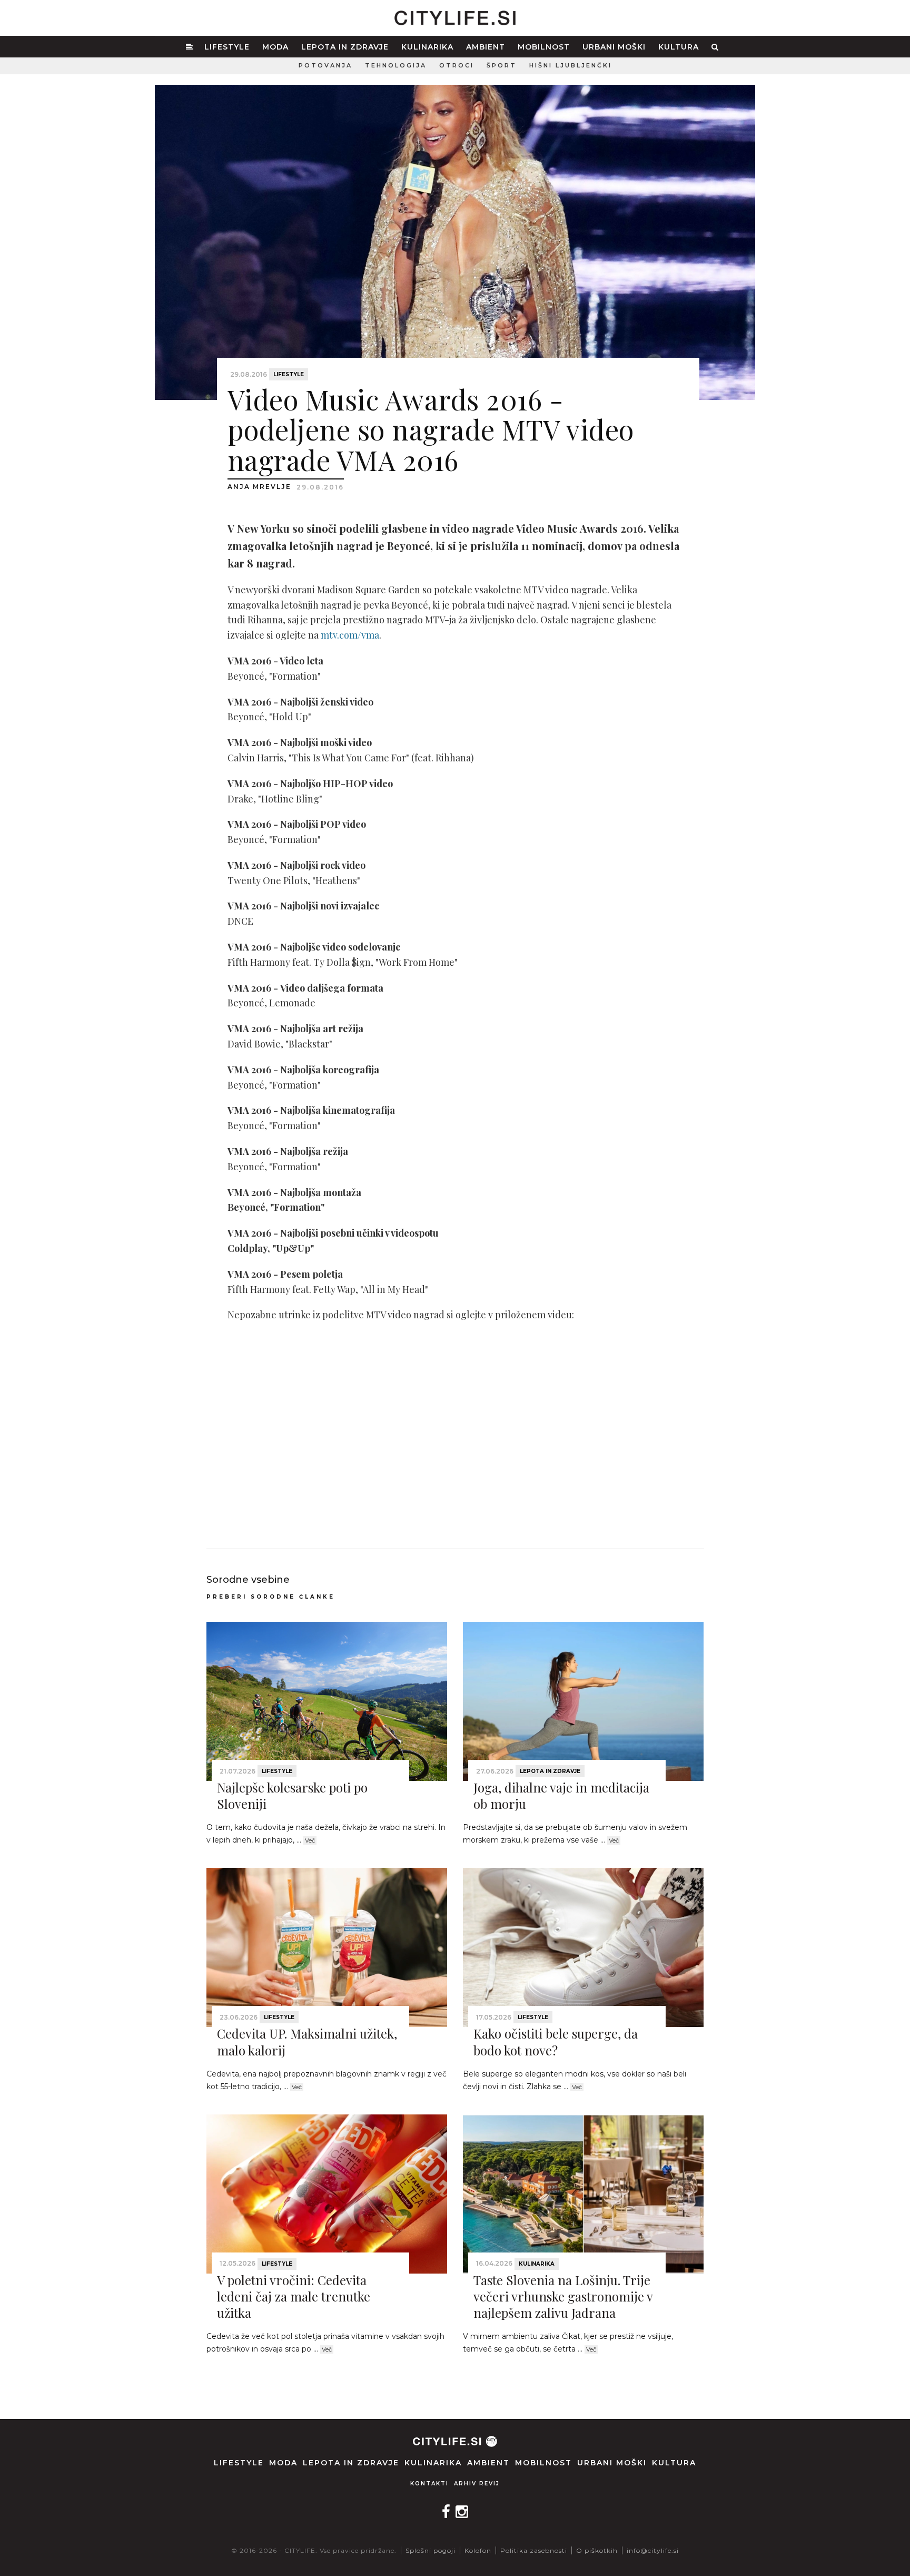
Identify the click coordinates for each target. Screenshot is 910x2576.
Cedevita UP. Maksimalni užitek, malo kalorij (307, 2041)
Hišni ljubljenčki (571, 65)
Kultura (679, 47)
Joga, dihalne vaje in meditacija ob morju (561, 1795)
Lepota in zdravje (345, 47)
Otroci (457, 65)
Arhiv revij (477, 2484)
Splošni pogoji (431, 2550)
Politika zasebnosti (534, 2550)
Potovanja (325, 65)
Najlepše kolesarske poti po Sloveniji (292, 1795)
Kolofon (478, 2550)
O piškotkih (597, 2550)
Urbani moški (614, 47)
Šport (502, 65)
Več (310, 1840)
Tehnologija (396, 65)
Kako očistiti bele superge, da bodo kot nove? (556, 2041)
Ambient (486, 47)
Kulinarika (427, 47)
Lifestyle (227, 47)
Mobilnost (544, 47)
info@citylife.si (653, 2550)
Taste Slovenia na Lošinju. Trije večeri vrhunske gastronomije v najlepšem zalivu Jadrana (563, 2296)
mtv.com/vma (350, 635)
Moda (275, 47)
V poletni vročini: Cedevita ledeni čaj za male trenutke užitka (294, 2296)
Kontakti (429, 2484)
